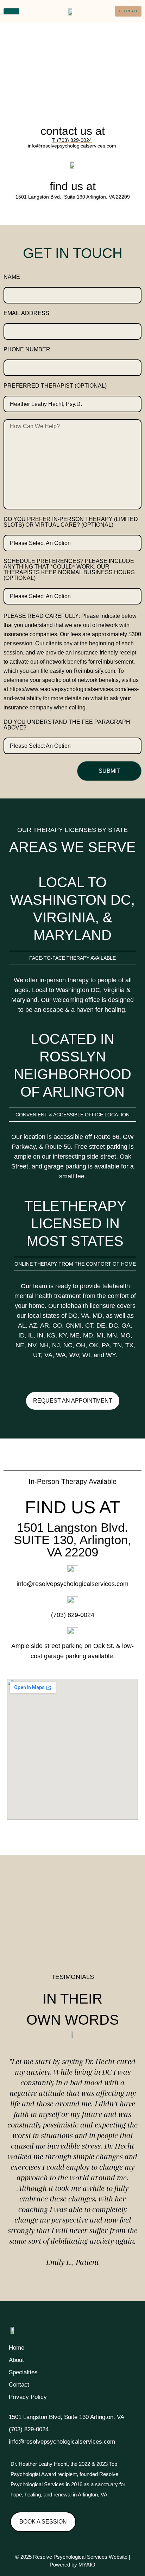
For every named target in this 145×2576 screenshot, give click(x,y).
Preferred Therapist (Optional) (55, 386)
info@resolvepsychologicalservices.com (72, 1584)
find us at (73, 186)
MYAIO (87, 2565)
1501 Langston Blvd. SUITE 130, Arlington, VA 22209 (72, 1540)
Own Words (73, 2020)
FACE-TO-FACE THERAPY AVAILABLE (72, 958)
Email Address (26, 313)
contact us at (73, 131)
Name (12, 277)
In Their (72, 1999)
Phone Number (27, 350)
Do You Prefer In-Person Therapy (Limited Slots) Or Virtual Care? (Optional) (71, 522)
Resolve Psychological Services (70, 2557)
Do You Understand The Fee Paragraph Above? (67, 725)
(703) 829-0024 (73, 1615)
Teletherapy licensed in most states (75, 1223)
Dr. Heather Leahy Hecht (39, 2464)
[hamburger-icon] (11, 11)
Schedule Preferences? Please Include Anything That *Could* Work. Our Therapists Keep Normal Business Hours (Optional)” (69, 570)
